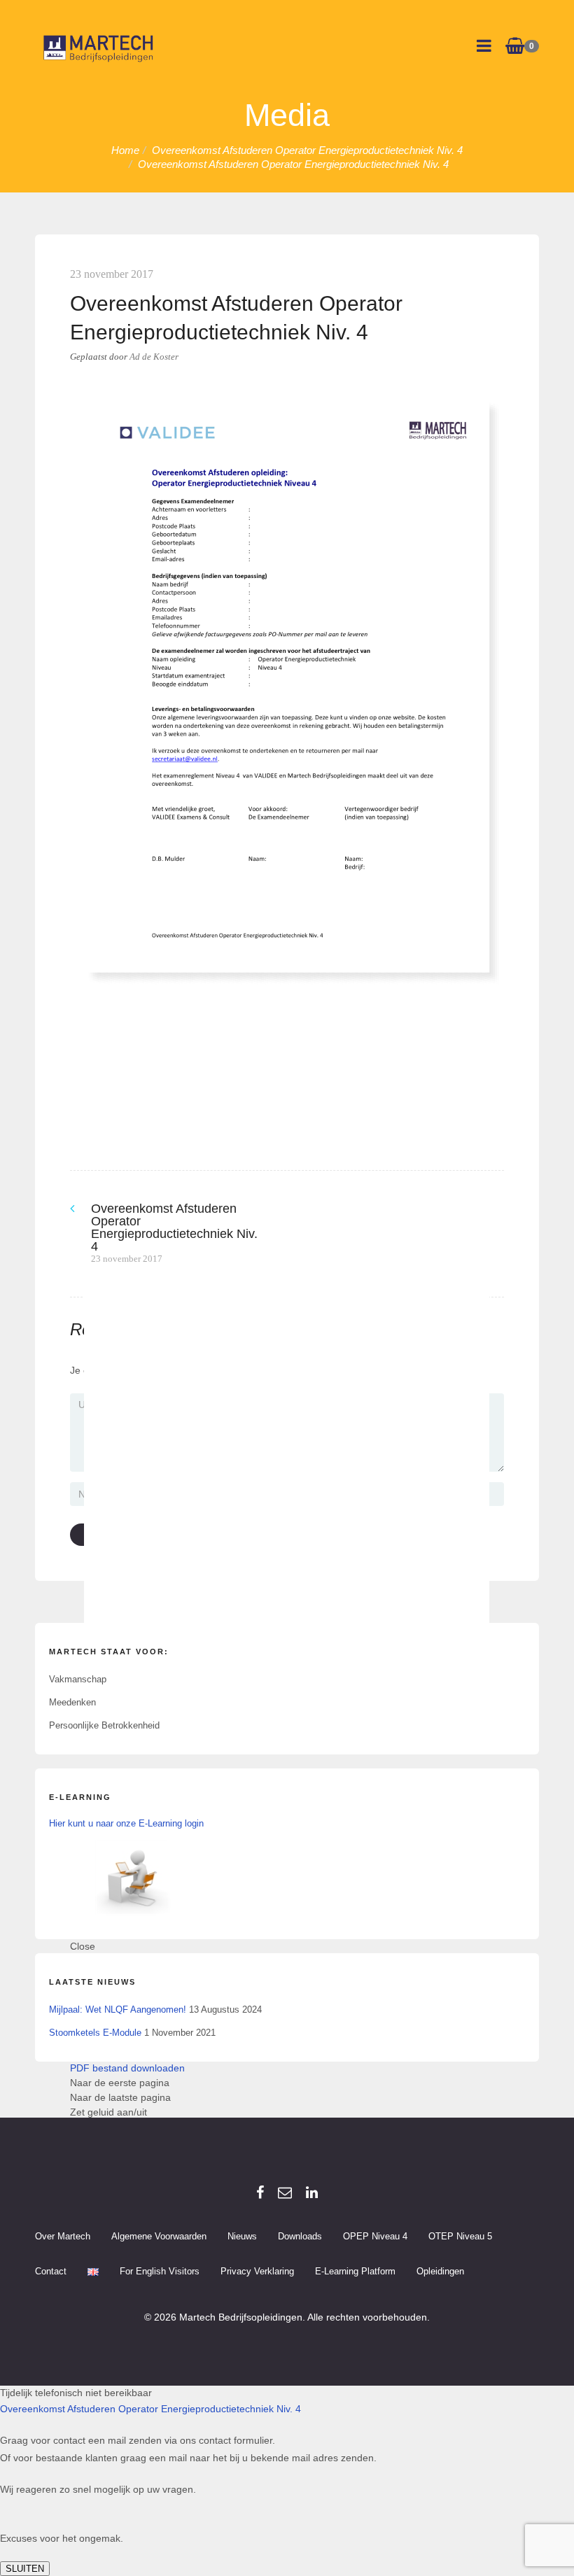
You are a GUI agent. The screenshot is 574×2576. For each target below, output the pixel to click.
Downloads (300, 2236)
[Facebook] (260, 2193)
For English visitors (160, 2271)
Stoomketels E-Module (95, 2033)
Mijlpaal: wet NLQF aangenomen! (118, 2010)
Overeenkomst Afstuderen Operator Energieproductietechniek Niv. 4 (150, 2409)
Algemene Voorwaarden (159, 2236)
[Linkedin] (312, 2193)
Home (125, 150)
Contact (51, 2271)
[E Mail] (285, 2193)
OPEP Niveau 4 (375, 2236)
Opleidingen (440, 2271)
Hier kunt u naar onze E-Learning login (126, 1823)
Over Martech (63, 2236)
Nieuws (242, 2236)
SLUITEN (25, 2569)
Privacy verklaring (257, 2271)
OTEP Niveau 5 (460, 2236)
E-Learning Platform (355, 2271)
